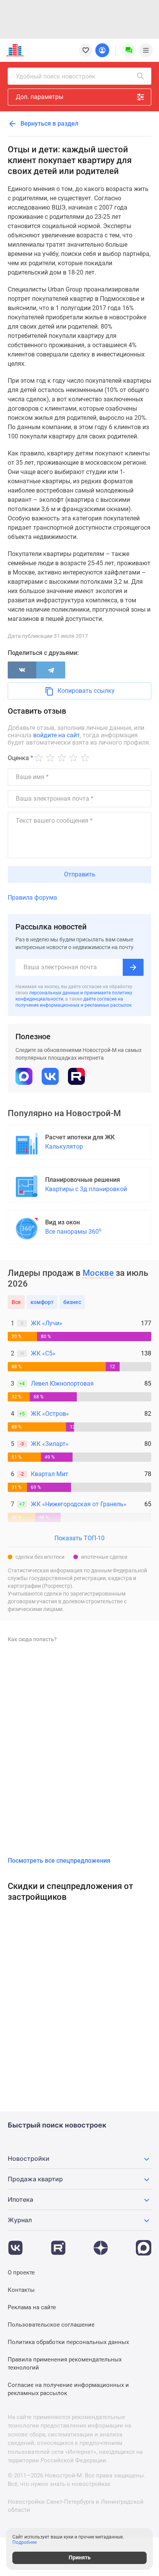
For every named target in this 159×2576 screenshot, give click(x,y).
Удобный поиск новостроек (56, 76)
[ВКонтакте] (22, 670)
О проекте (21, 2273)
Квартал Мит (50, 1474)
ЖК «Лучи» (47, 1323)
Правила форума (32, 898)
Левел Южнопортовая (62, 1383)
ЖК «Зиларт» (50, 1444)
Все (16, 1302)
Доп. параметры (40, 97)
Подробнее (25, 2542)
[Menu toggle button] (146, 50)
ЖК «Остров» (50, 1414)
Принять (80, 2557)
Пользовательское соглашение (51, 2325)
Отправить (80, 874)
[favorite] (86, 50)
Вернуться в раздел (49, 124)
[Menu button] (129, 50)
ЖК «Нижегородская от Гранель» (79, 1504)
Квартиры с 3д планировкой (86, 1189)
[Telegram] (51, 670)
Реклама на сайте (32, 2307)
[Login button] (102, 50)
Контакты (21, 2290)
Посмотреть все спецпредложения (59, 1861)
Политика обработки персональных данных (68, 2342)
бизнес (72, 1302)
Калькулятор (64, 1146)
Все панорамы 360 (73, 1231)
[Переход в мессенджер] (144, 2244)
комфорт (42, 1302)
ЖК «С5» (43, 1353)
